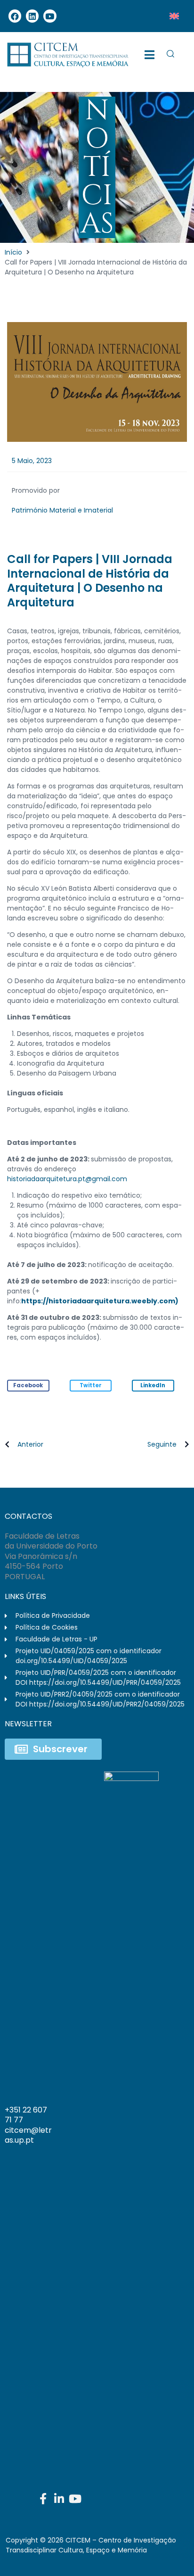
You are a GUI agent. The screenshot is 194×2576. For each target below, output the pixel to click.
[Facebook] (15, 16)
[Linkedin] (32, 16)
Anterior (30, 1444)
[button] (28, 1386)
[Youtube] (50, 16)
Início (13, 252)
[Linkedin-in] (59, 2499)
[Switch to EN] (174, 16)
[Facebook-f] (43, 2499)
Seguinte (162, 1444)
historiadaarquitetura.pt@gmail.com (67, 1179)
